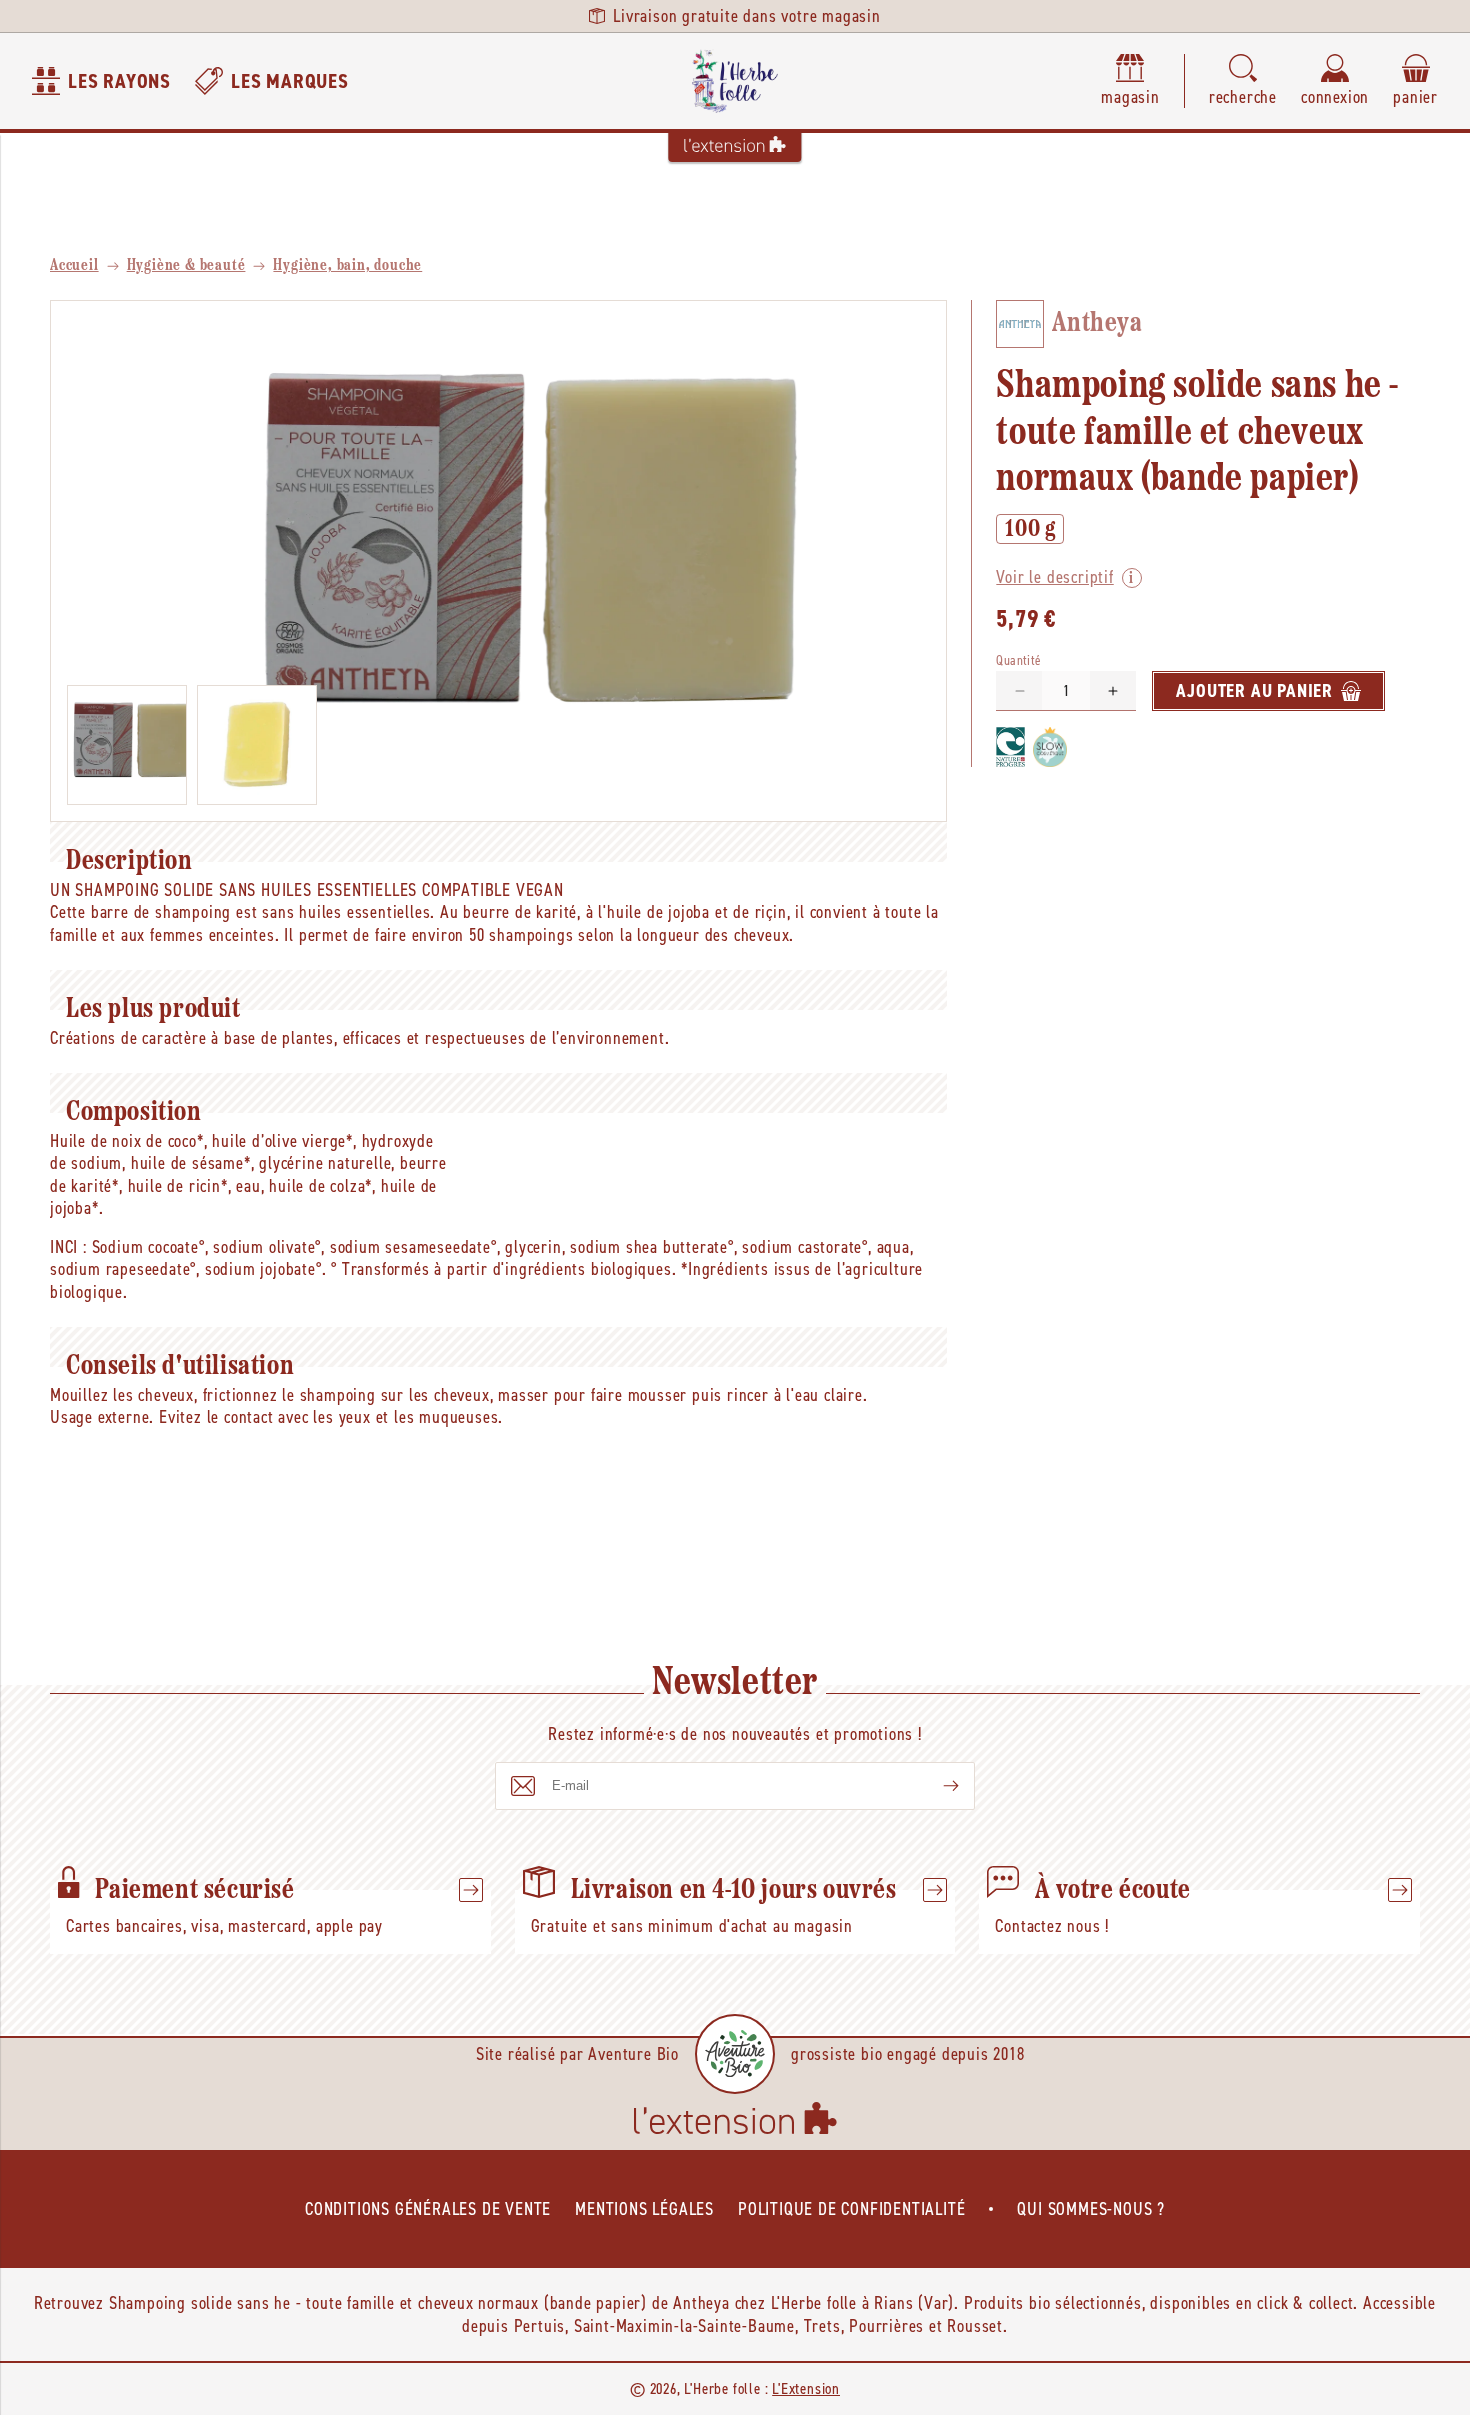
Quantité (1018, 660)
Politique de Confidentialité (851, 2209)
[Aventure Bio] (735, 2054)
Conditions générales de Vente (428, 2209)
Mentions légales (644, 2209)
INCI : (68, 1247)
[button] (1243, 81)
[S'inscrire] (935, 1786)
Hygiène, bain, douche (347, 266)
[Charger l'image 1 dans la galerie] (127, 745)
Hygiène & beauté (186, 266)
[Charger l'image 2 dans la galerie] (257, 745)
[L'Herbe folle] (735, 81)
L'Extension (806, 2388)
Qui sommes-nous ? (1091, 2209)
